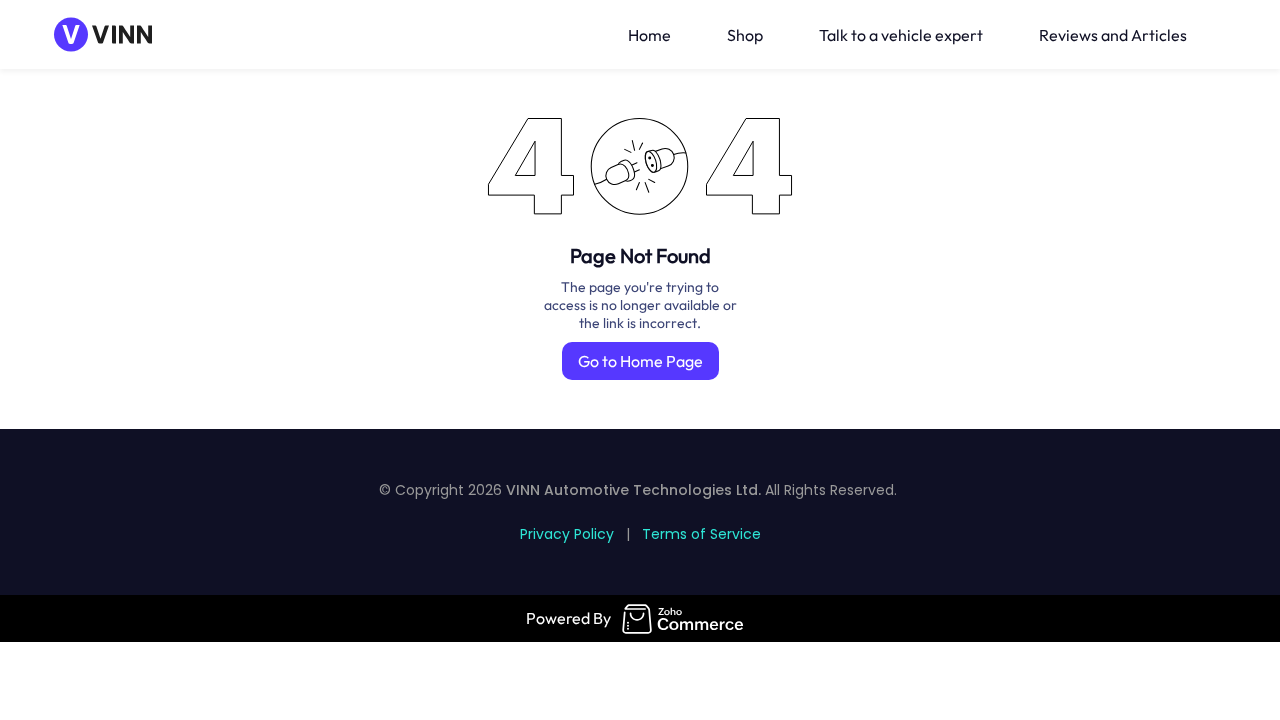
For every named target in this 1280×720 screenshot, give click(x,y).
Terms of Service (701, 534)
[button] (1222, 35)
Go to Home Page (640, 361)
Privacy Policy (567, 534)
